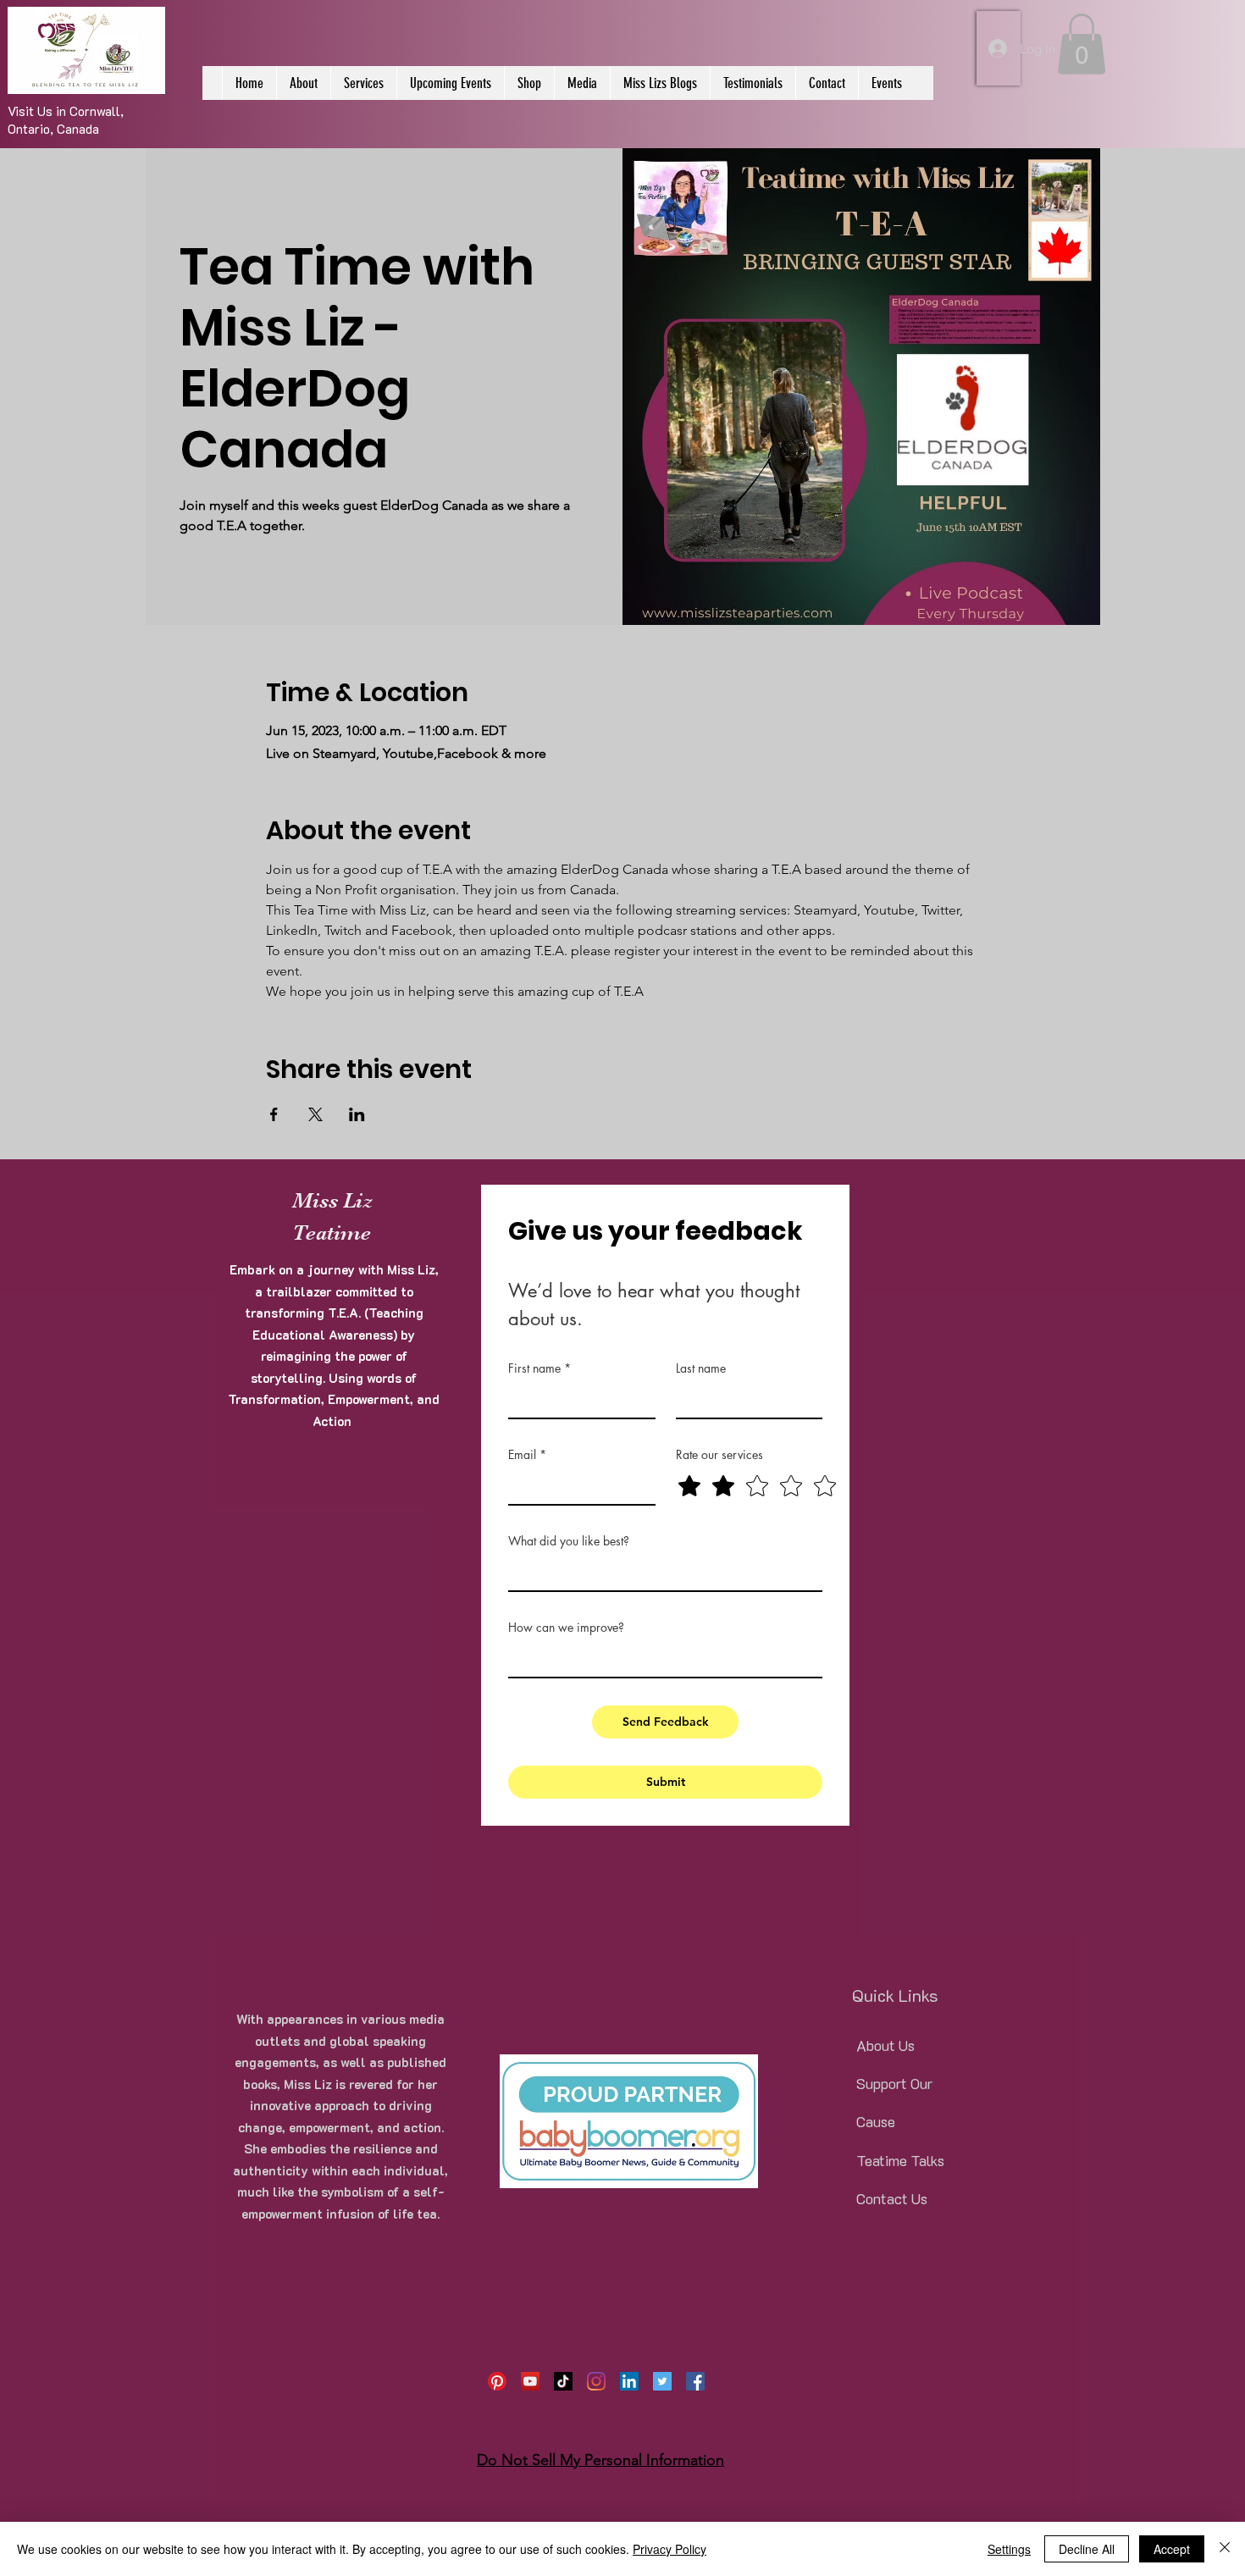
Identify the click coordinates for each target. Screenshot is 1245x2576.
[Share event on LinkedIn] (357, 1114)
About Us (885, 2045)
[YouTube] (530, 2381)
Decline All (1087, 2549)
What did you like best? (569, 1541)
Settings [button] (1009, 2549)
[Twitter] (662, 2381)
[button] (1082, 44)
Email (527, 1454)
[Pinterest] (497, 2381)
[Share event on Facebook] (274, 1114)
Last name (701, 1368)
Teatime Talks (900, 2160)
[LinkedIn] (629, 2381)
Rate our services (719, 1454)
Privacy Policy (670, 2549)
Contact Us (892, 2198)
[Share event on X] (315, 1114)
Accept (1172, 2549)
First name (539, 1368)
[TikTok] (563, 2381)
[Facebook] (695, 2381)
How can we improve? (566, 1627)
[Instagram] (596, 2381)
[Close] (1225, 2549)
